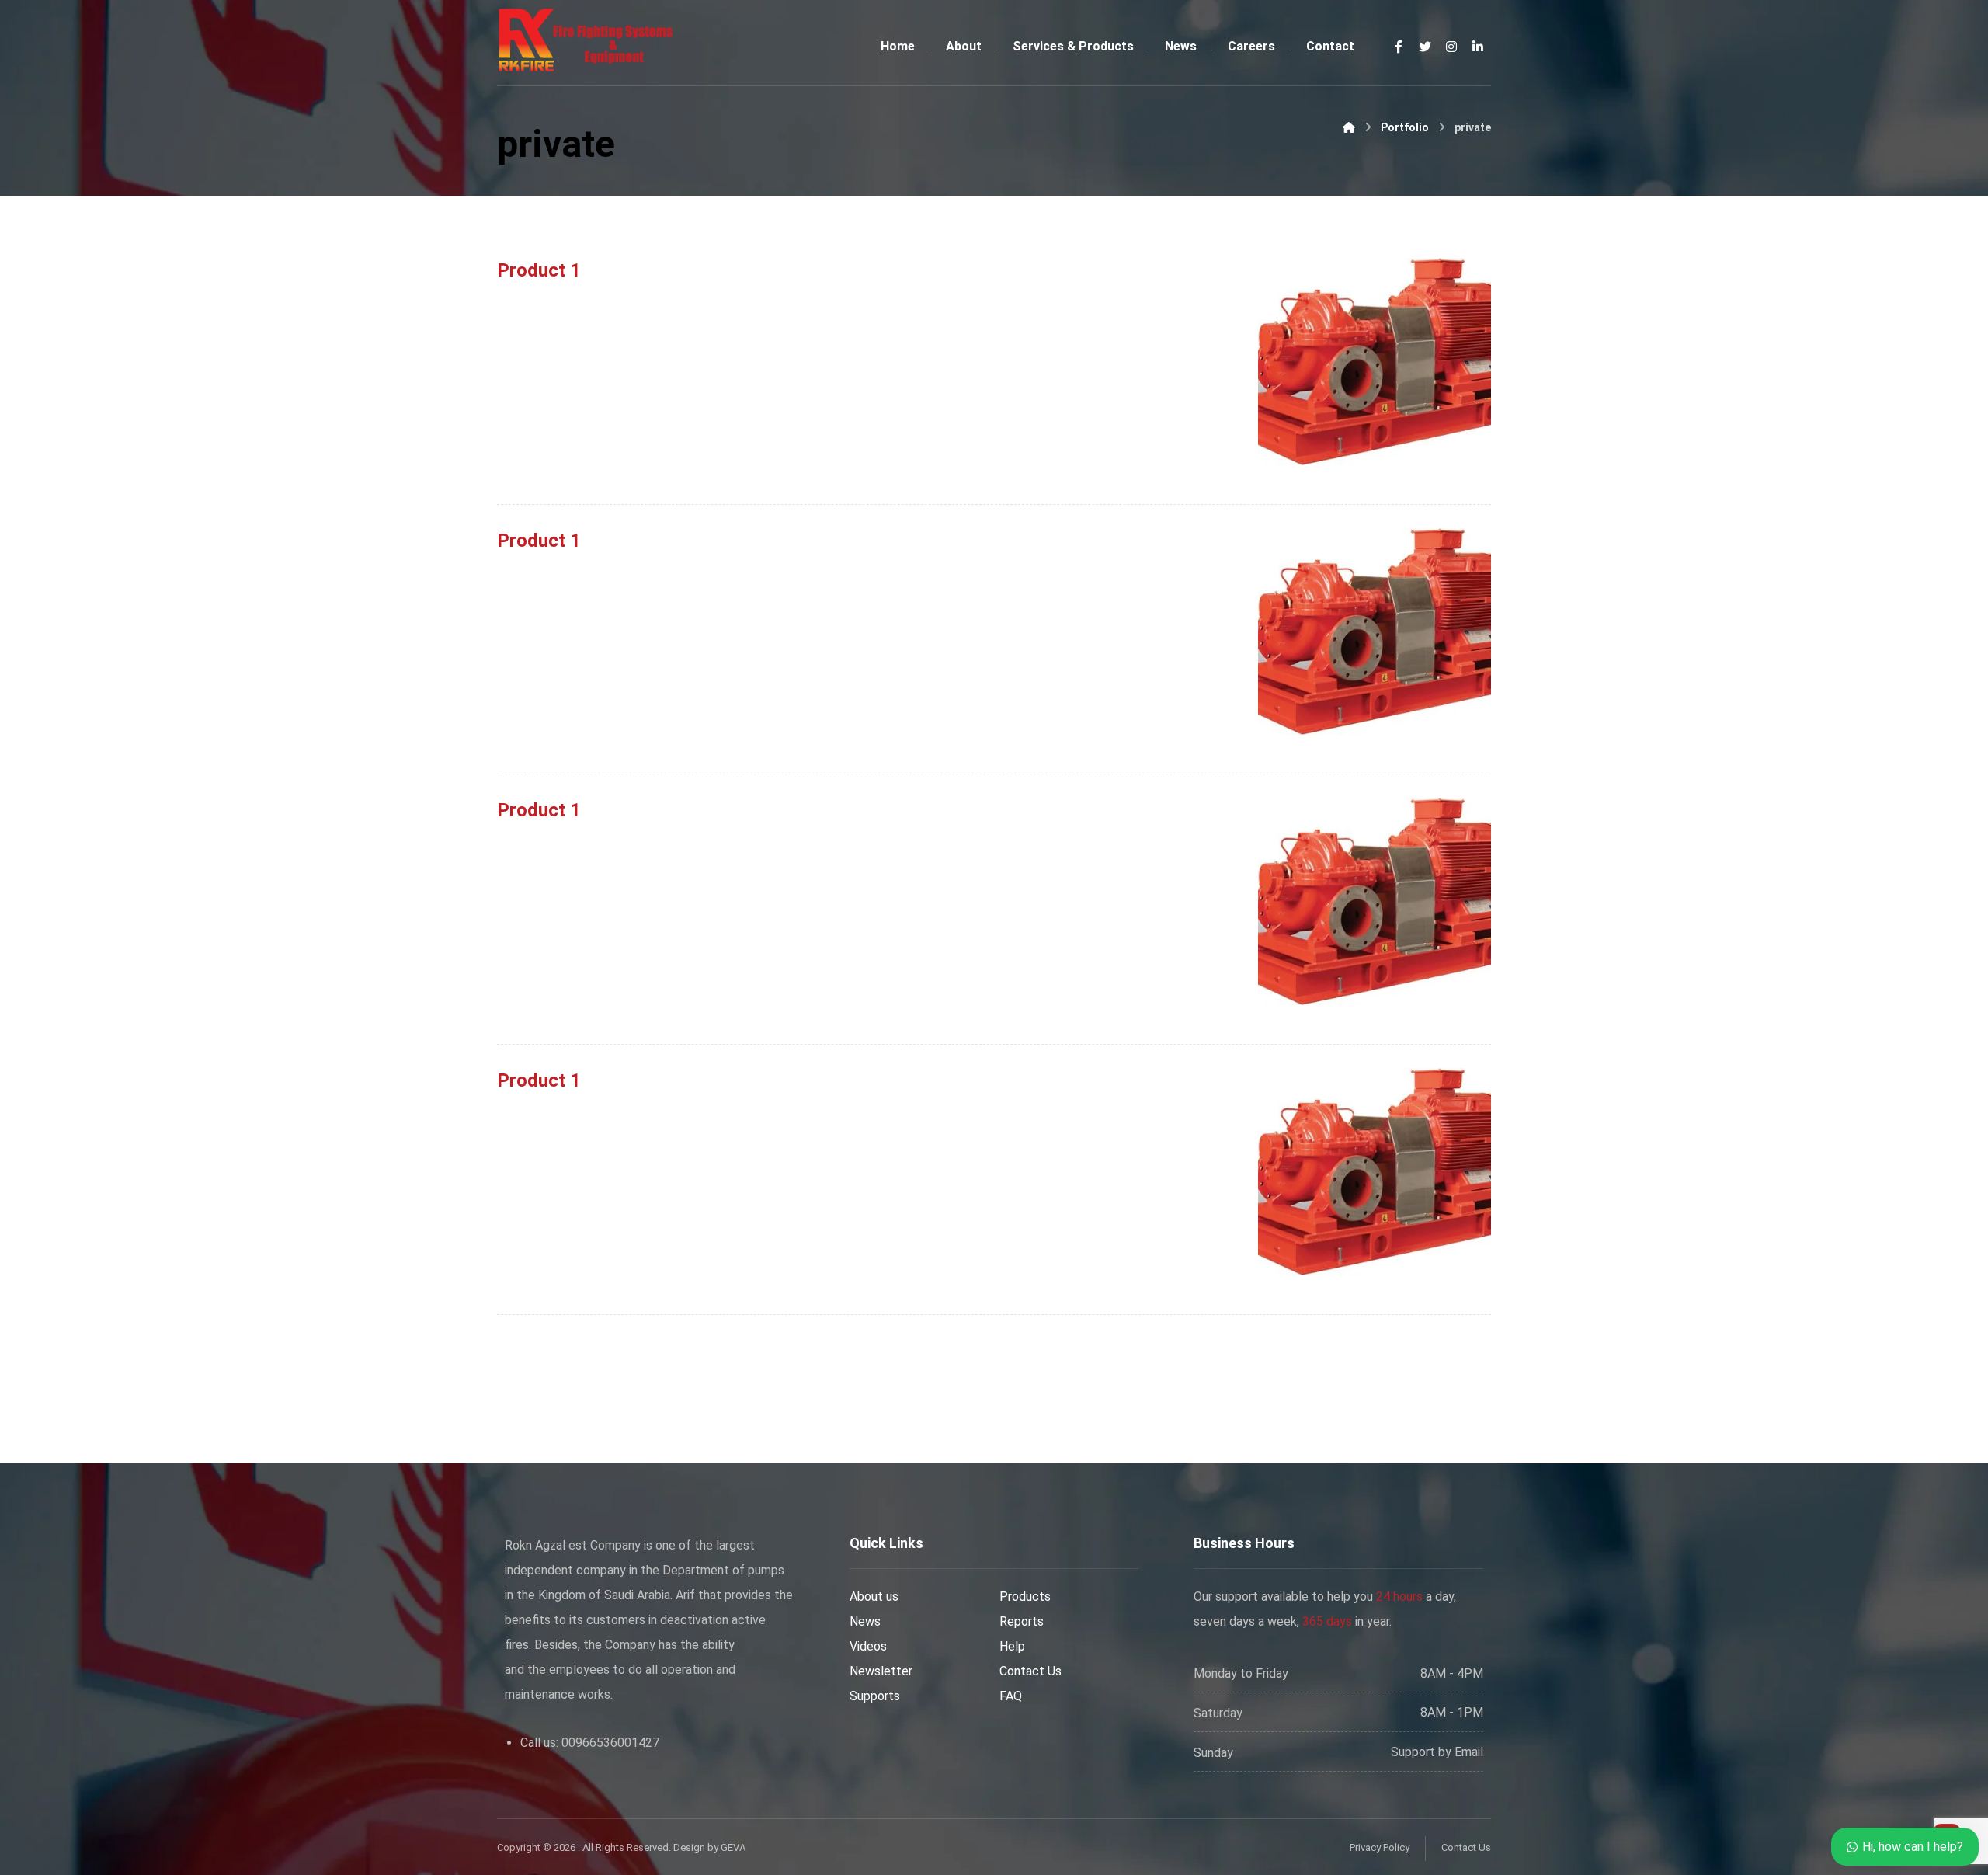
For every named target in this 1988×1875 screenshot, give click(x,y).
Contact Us (1030, 1671)
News (865, 1621)
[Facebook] (1399, 47)
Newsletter (881, 1671)
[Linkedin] (1478, 47)
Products (1025, 1597)
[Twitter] (1425, 47)
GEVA (733, 1847)
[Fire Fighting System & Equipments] (586, 40)
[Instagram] (1451, 47)
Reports (1022, 1621)
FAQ (1011, 1696)
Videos (868, 1646)
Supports (875, 1696)
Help (1012, 1646)
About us (874, 1597)
